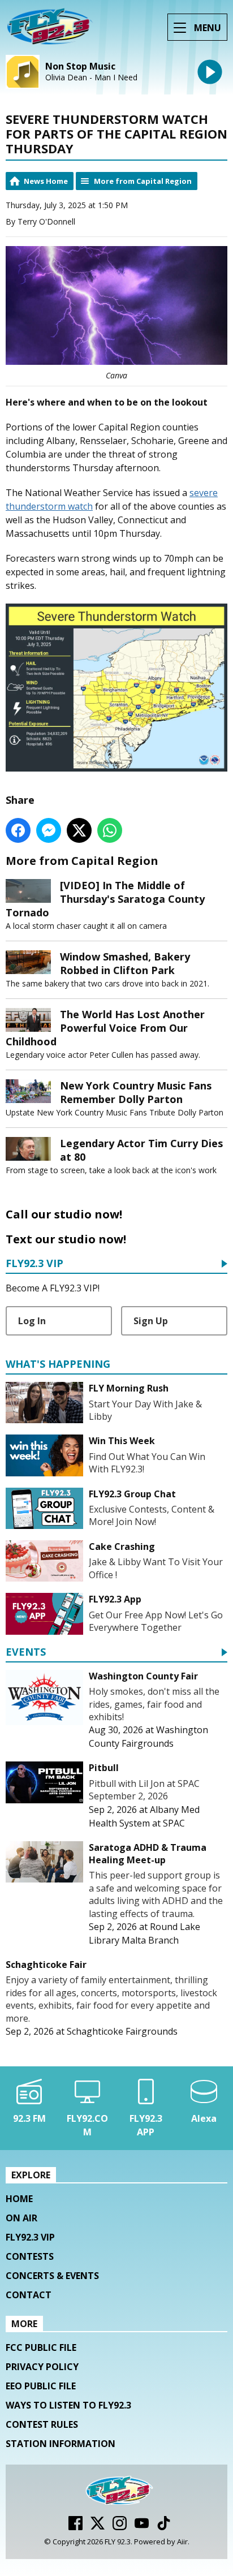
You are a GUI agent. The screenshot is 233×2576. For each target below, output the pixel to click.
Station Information (61, 2444)
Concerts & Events (52, 2276)
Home (19, 2199)
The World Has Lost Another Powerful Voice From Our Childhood (105, 1028)
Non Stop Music (80, 66)
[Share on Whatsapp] (110, 830)
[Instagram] (120, 2527)
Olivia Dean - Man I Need (91, 77)
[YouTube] (142, 2527)
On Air (21, 2218)
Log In (32, 1321)
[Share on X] (79, 830)
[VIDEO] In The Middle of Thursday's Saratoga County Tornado (105, 899)
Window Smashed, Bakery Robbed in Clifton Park (125, 963)
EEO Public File (41, 2386)
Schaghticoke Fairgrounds (122, 2031)
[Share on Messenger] (49, 830)
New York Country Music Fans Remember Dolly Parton (136, 1092)
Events (26, 1653)
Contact (29, 2295)
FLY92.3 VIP (34, 1264)
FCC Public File (41, 2347)
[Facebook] (75, 2527)
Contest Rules (42, 2424)
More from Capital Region (143, 181)
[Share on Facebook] (18, 830)
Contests (30, 2256)
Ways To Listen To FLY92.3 (68, 2405)
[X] (98, 2527)
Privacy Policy (42, 2367)
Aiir (182, 2541)
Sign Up (151, 1321)
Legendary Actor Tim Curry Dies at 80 (141, 1150)
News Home (46, 181)
